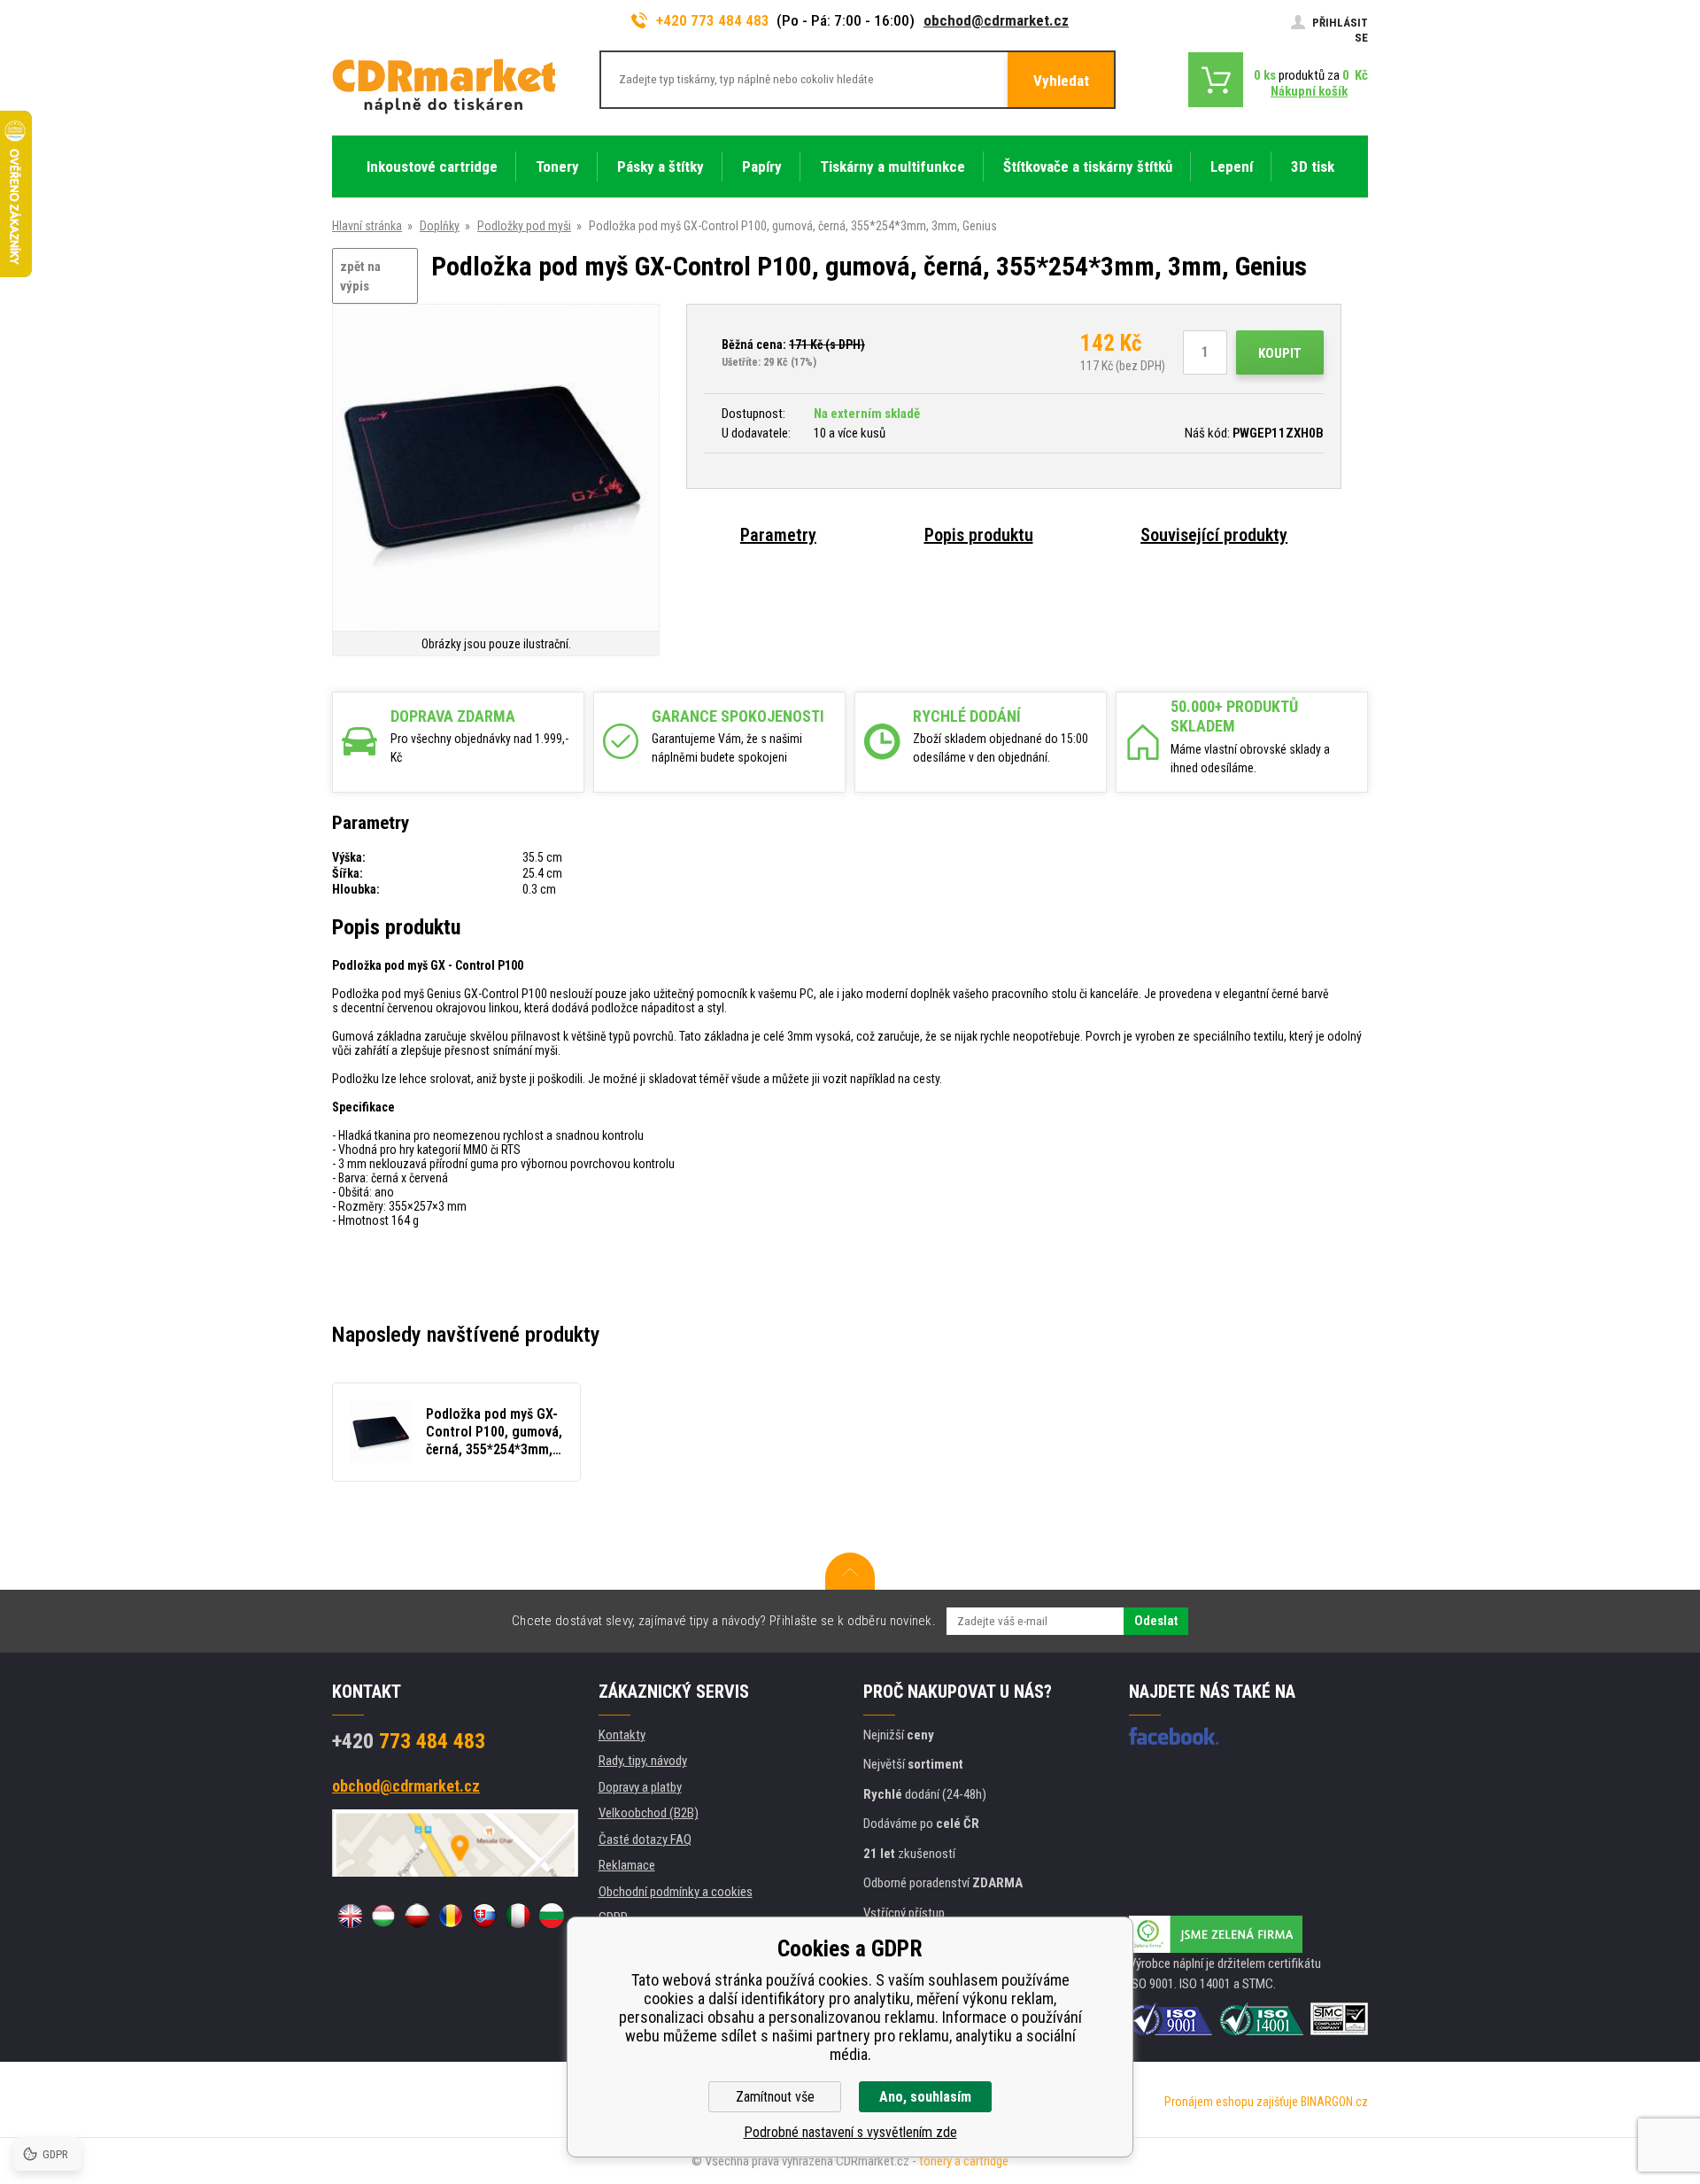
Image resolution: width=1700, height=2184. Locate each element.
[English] (350, 1916)
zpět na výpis (360, 277)
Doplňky (440, 226)
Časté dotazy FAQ (645, 1839)
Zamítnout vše (775, 2097)
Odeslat (1156, 1621)
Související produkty (1214, 535)
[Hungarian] (383, 1916)
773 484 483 (409, 1741)
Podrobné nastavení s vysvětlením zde (850, 2132)
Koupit (1280, 353)
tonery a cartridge (964, 2161)
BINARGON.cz (1334, 2102)
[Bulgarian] (552, 1916)
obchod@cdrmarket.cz (996, 20)
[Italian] (518, 1916)
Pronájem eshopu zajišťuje (1231, 2102)
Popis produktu (979, 535)
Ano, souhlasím (925, 2097)
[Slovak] (484, 1916)
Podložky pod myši (524, 226)
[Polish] (417, 1916)
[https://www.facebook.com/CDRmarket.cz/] (1174, 1736)
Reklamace (627, 1865)
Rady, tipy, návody (643, 1761)
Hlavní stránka (367, 226)
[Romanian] (451, 1916)
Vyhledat (1061, 81)
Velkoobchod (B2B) (649, 1813)
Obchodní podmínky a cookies (676, 1892)
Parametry (778, 535)
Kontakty (622, 1735)
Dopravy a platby (640, 1787)
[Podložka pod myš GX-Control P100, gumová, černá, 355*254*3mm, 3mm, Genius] (496, 469)
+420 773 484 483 (713, 20)
